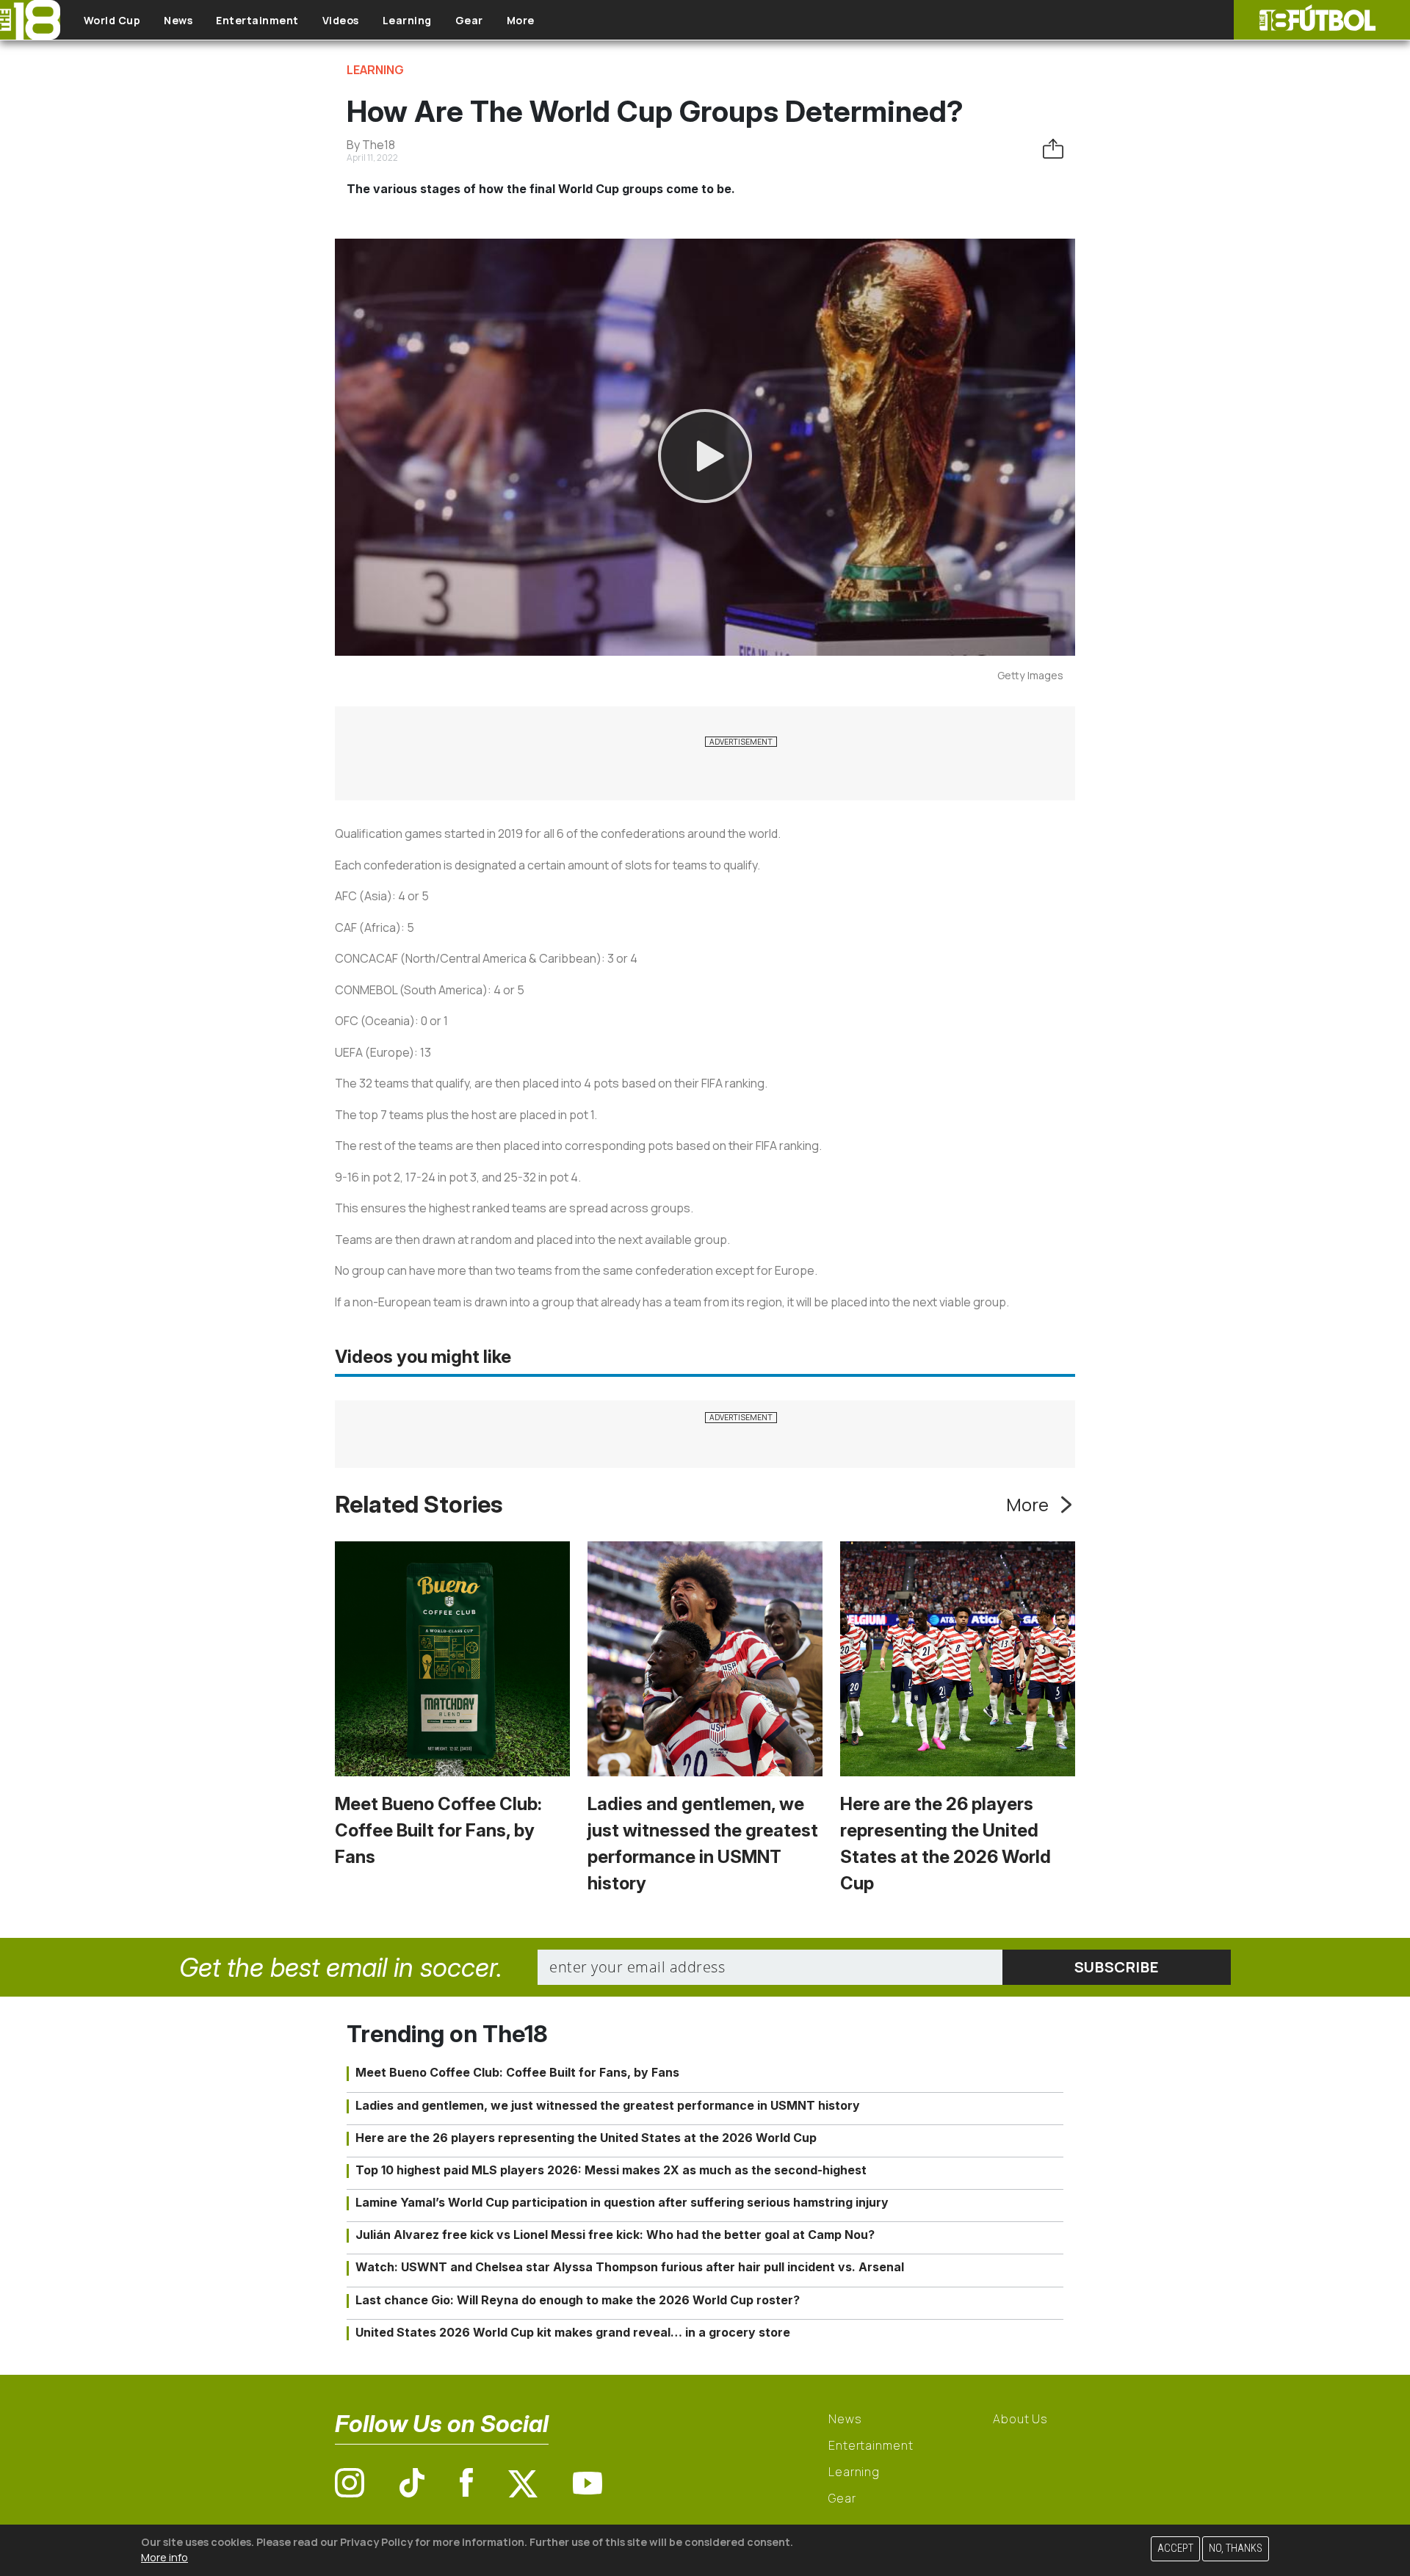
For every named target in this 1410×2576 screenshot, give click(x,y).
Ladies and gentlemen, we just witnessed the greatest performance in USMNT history (608, 2105)
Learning (407, 20)
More (521, 20)
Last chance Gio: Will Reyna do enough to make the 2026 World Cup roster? (578, 2300)
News (178, 20)
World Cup (112, 20)
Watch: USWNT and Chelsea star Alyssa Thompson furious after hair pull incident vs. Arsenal (630, 2267)
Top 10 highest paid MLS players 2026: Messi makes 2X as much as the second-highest (611, 2170)
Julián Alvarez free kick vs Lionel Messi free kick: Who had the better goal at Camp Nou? (615, 2235)
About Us (1020, 2419)
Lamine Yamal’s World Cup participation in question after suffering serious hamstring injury (622, 2202)
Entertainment (257, 20)
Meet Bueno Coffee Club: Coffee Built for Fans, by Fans (438, 1830)
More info (164, 2557)
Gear (469, 20)
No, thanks (1236, 2548)
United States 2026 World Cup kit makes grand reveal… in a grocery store (573, 2332)
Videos (341, 20)
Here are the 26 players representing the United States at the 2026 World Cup (586, 2138)
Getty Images (1030, 675)
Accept (1175, 2548)
